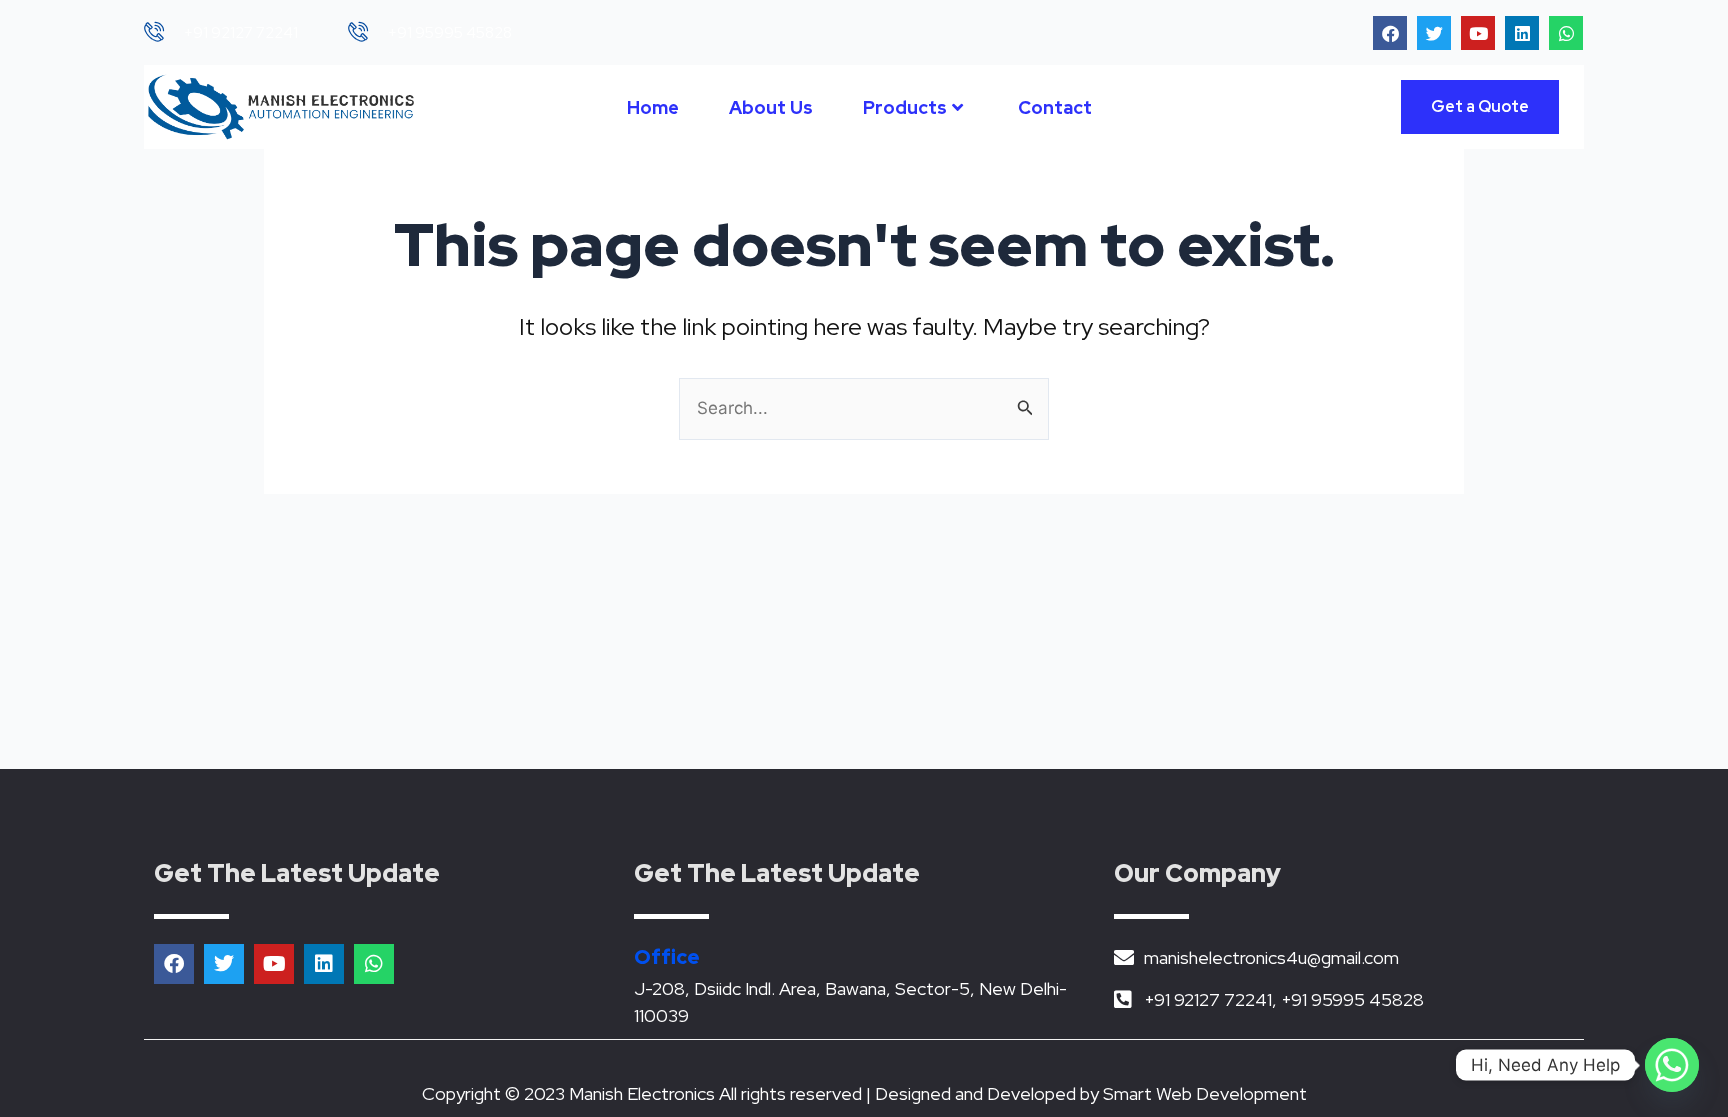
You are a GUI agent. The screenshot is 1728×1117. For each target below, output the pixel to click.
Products (905, 107)
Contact (1055, 107)
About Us (771, 107)
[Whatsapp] (1672, 1065)
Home (653, 107)
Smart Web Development (1205, 1093)
